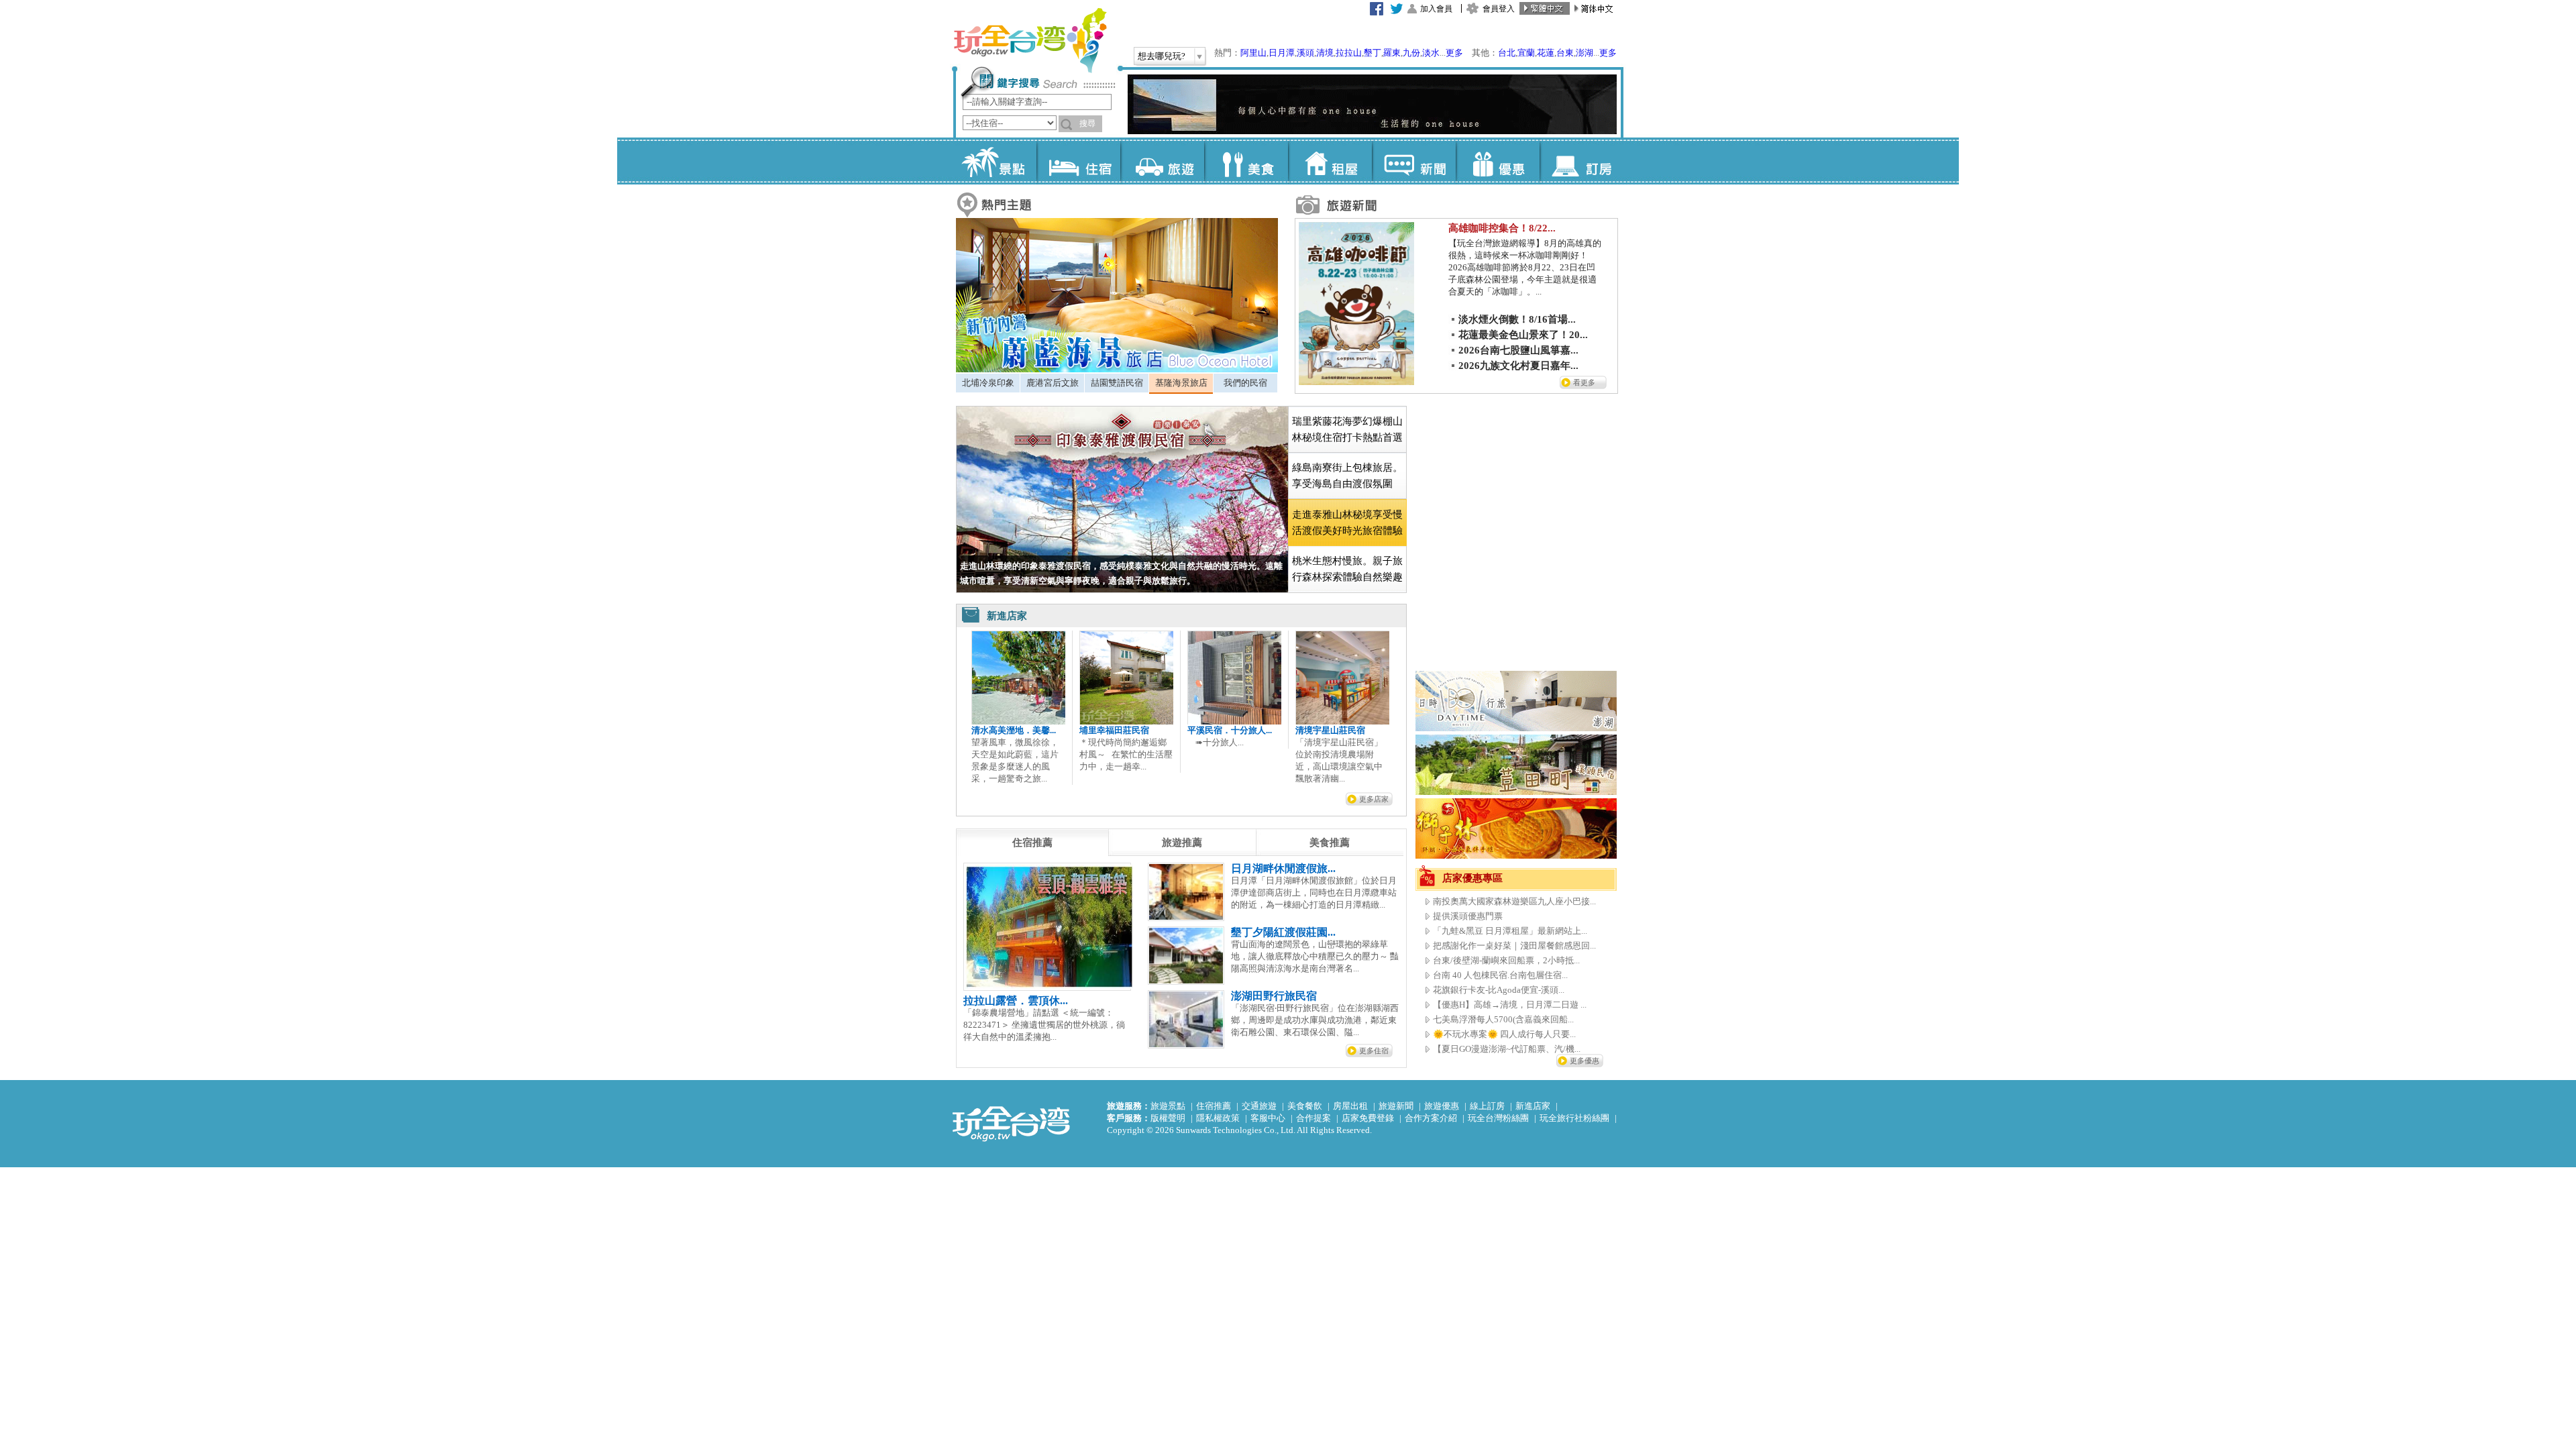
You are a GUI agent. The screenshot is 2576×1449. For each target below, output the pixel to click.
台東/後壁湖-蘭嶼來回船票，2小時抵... (1506, 960)
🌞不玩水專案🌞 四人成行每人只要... (1504, 1034)
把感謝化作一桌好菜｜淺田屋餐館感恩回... (1514, 946)
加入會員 (1436, 9)
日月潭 (1282, 53)
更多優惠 (1585, 1061)
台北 (1507, 53)
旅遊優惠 (1442, 1106)
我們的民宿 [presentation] (1245, 383)
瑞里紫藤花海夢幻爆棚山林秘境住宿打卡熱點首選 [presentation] (1347, 429)
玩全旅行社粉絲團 (1574, 1118)
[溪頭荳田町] (1516, 792)
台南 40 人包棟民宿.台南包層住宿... (1500, 975)
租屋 (1330, 161)
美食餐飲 (1305, 1106)
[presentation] (1032, 843)
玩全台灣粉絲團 (1498, 1118)
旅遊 (1162, 161)
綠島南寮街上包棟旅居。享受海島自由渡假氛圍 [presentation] (1347, 476)
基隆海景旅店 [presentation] (1181, 383)
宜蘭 (1526, 53)
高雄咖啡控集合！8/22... (1502, 228)
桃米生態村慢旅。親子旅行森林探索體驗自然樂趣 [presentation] (1347, 569)
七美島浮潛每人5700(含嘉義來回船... (1503, 1019)
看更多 (1584, 382)
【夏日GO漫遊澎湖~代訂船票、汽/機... (1507, 1049)
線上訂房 (1487, 1106)
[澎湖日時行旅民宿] (1516, 728)
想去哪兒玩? (1162, 56)
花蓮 (1546, 53)
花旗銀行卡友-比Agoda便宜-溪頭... (1499, 990)
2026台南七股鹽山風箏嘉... (1518, 350)
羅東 (1392, 53)
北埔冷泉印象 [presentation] (988, 383)
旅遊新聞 (1396, 1106)
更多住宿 (1374, 1051)
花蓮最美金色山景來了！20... (1523, 335)
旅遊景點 (1168, 1106)
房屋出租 (1350, 1106)
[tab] (988, 383)
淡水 (1431, 53)
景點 (995, 161)
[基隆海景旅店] (1117, 369)
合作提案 (1313, 1118)
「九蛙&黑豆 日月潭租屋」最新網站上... (1510, 931)
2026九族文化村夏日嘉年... (1518, 366)
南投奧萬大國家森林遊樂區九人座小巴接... (1514, 901)
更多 (1454, 53)
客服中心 (1268, 1118)
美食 (1246, 161)
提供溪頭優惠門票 (1468, 916)
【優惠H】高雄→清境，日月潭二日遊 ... (1510, 1005)
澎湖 (1585, 53)
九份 (1411, 53)
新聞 (1414, 161)
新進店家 (1533, 1106)
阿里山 (1253, 53)
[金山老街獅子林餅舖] (1516, 856)
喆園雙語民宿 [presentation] (1117, 383)
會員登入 (1499, 9)
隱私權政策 (1218, 1118)
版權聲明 (1168, 1118)
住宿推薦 (1214, 1106)
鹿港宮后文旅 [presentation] (1053, 383)
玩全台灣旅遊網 (1030, 40)
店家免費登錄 (1368, 1118)
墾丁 (1373, 53)
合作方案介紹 (1431, 1118)
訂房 (1581, 161)
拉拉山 (1349, 53)
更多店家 (1374, 799)
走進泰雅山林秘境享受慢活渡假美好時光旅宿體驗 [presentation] (1347, 523)
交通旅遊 (1259, 1106)
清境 (1325, 53)
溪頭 (1305, 53)
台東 (1565, 53)
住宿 (1078, 161)
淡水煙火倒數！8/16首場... (1517, 319)
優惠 (1498, 161)
